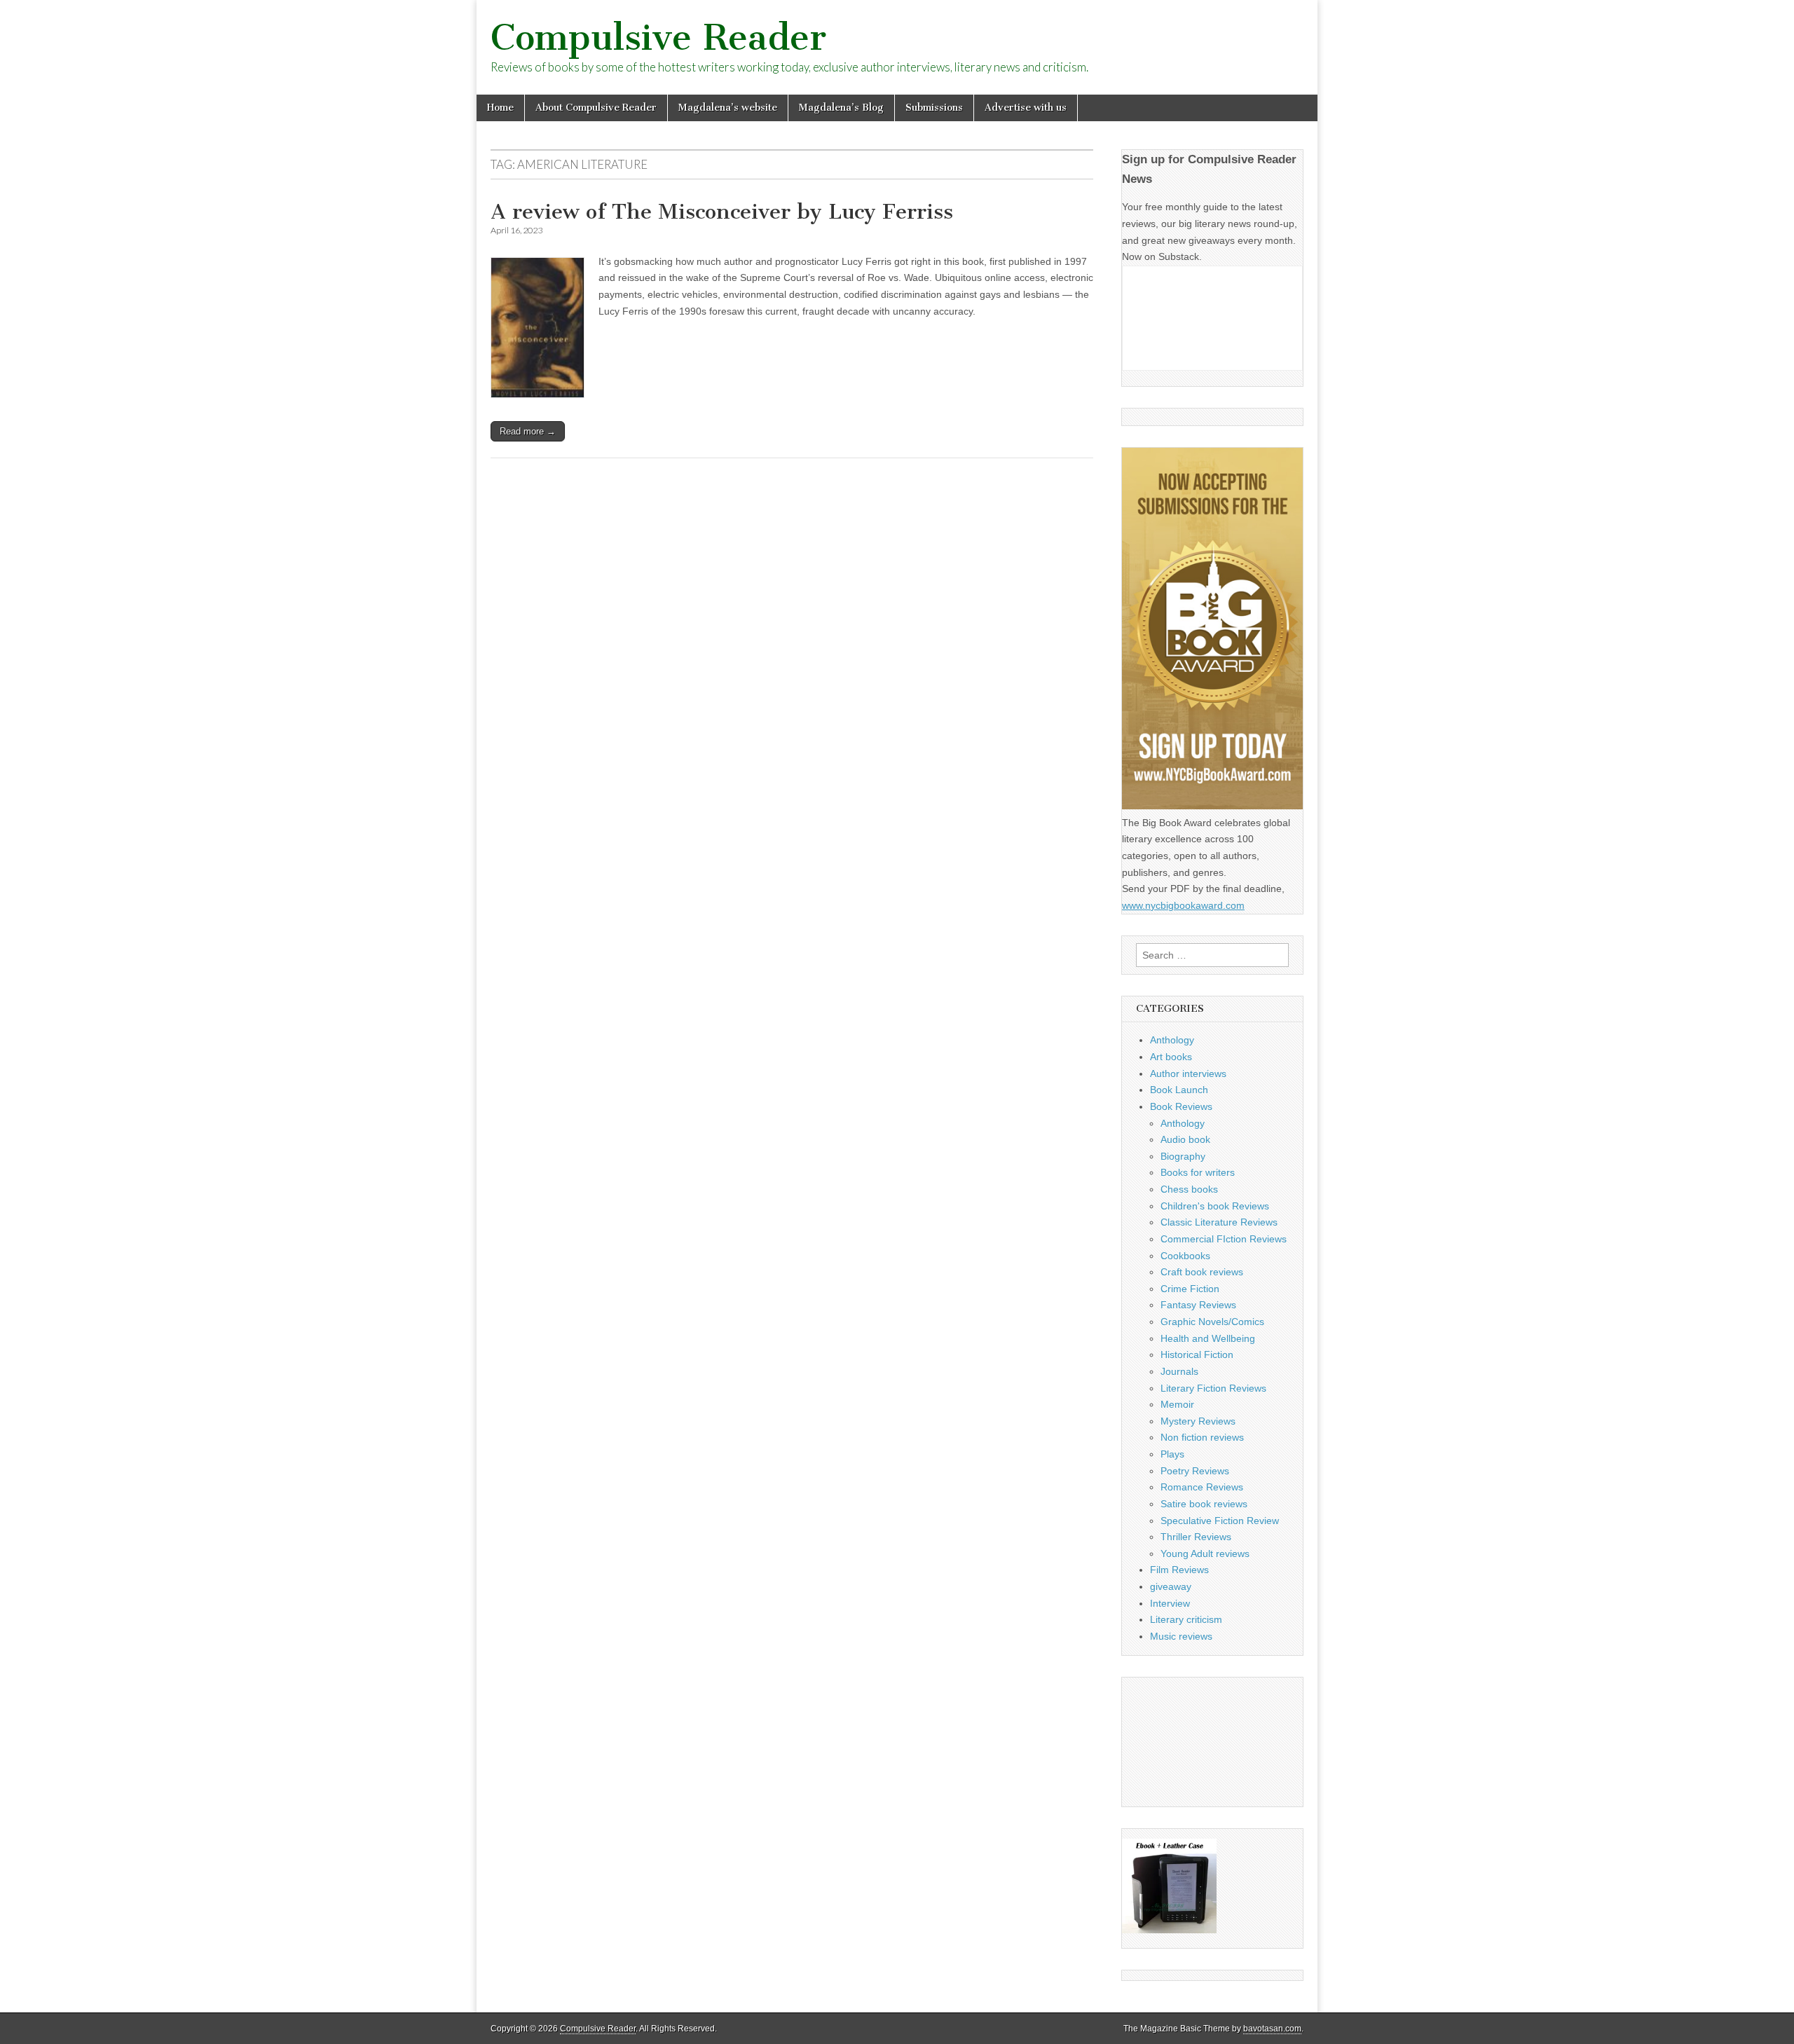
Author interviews (1188, 1074)
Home (500, 108)
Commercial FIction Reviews (1224, 1239)
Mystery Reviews (1198, 1421)
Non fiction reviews (1202, 1437)
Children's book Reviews (1215, 1206)
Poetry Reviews (1195, 1471)
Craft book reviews (1202, 1272)
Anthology (1172, 1040)
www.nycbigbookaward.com (1183, 905)
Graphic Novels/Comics (1212, 1322)
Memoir (1177, 1404)
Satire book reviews (1204, 1504)
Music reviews (1181, 1636)
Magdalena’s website (728, 108)
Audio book (1185, 1139)
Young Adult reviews (1205, 1553)
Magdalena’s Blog (841, 108)
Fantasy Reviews (1198, 1305)
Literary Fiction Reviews (1213, 1388)
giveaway (1171, 1586)
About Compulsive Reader (596, 108)
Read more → (528, 431)
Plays (1172, 1454)
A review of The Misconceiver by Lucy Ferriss (722, 212)
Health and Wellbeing (1208, 1338)
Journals (1179, 1371)
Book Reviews (1181, 1106)
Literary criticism (1186, 1619)
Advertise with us (1026, 108)
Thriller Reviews (1196, 1537)
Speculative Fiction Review (1220, 1521)
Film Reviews (1179, 1570)
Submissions (934, 108)
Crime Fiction (1190, 1289)
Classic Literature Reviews (1219, 1222)
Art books (1171, 1057)
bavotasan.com (1272, 2029)
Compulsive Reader (658, 37)
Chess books (1189, 1189)
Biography (1183, 1156)
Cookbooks (1185, 1256)
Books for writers (1198, 1172)
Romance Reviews (1202, 1487)
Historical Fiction (1197, 1354)
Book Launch (1179, 1090)
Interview (1170, 1603)
